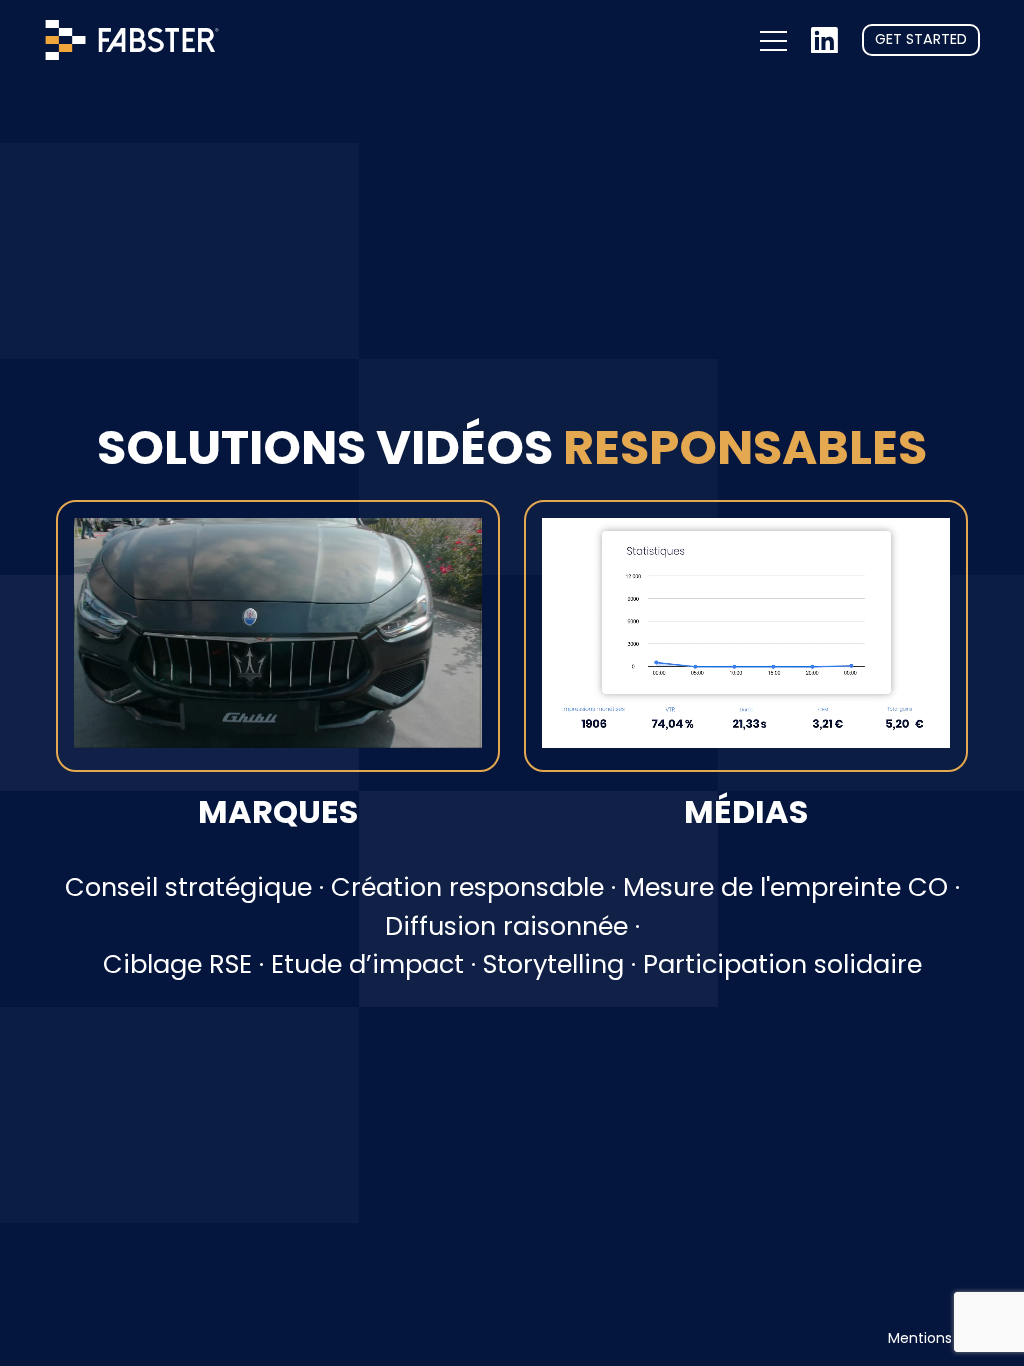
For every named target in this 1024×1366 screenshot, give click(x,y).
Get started (921, 39)
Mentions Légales (948, 1338)
